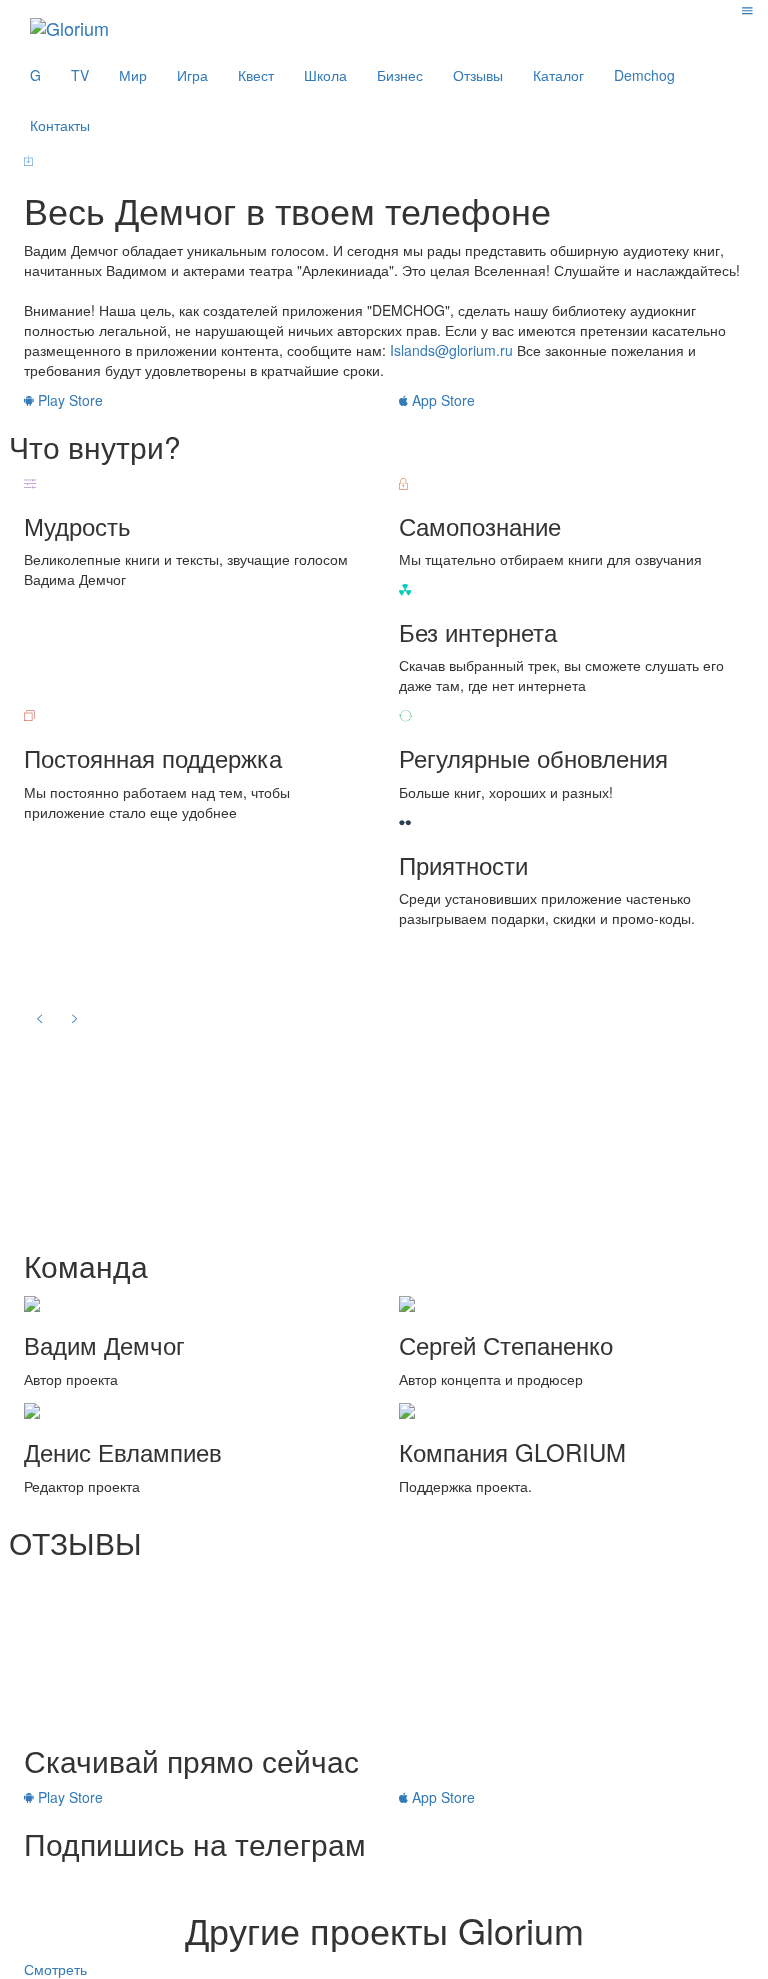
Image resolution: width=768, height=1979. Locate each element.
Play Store (68, 400)
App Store (441, 400)
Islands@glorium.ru (451, 350)
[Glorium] (69, 25)
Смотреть (55, 1969)
